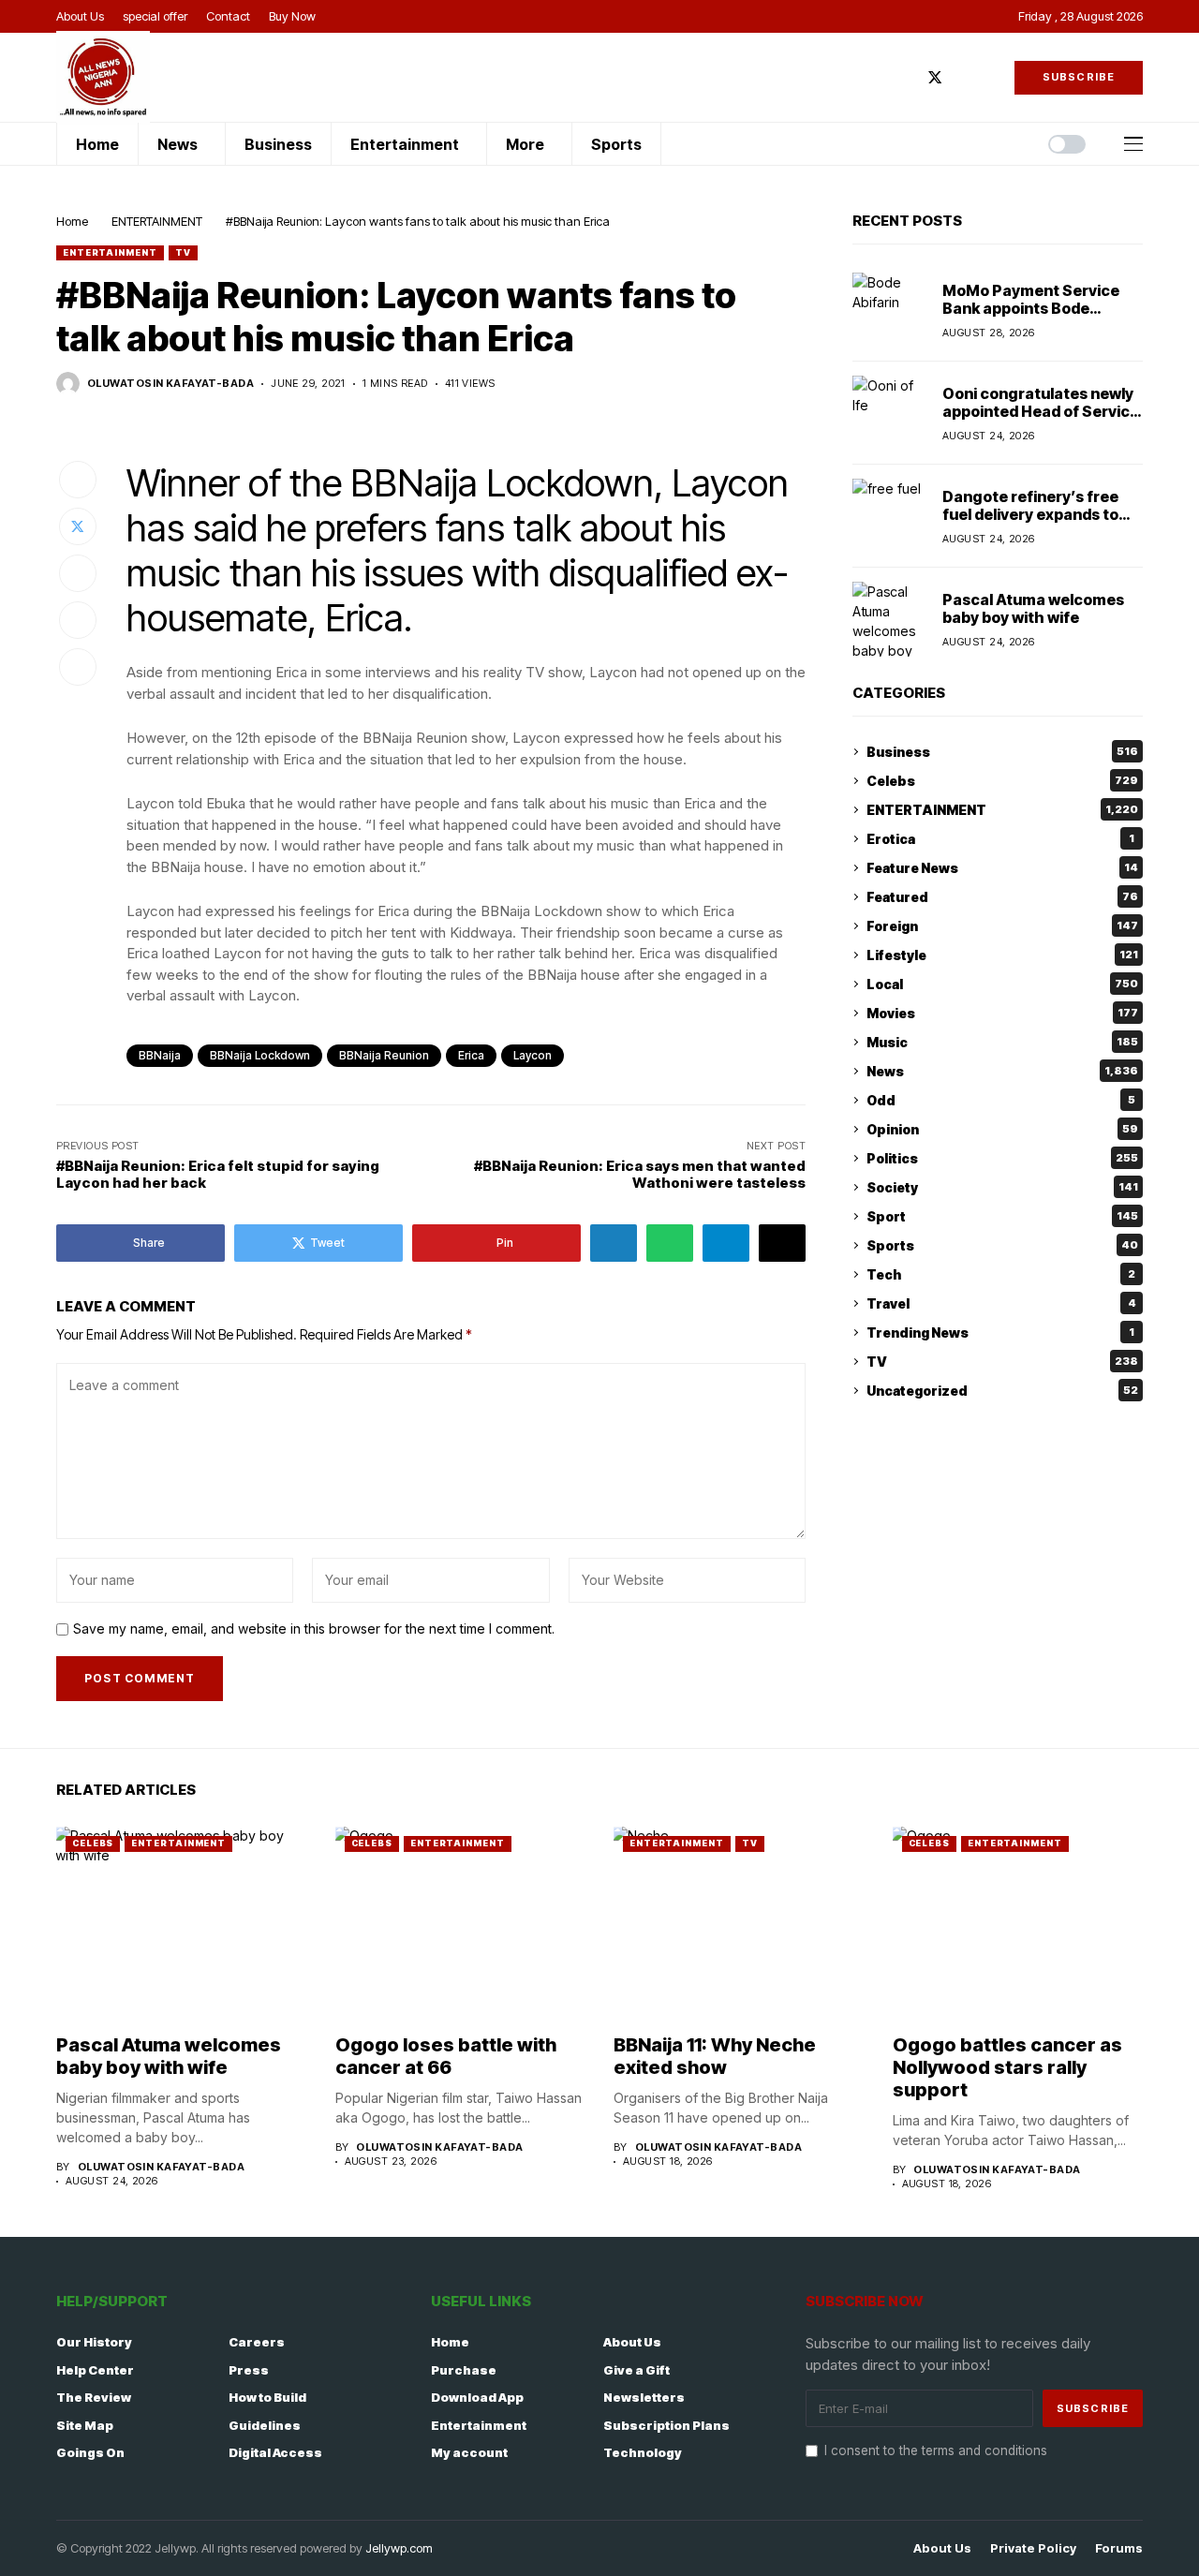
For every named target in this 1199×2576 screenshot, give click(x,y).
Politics (1002, 1158)
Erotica (1000, 839)
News (1002, 1071)
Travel (1001, 1303)
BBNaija (160, 1055)
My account (469, 2452)
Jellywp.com (399, 2548)
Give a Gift (637, 2370)
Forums (1119, 2548)
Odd (1001, 1100)
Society (1002, 1187)
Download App (477, 2397)
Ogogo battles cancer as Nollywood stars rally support (1007, 2067)
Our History (94, 2342)
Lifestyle (1002, 955)
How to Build (267, 2397)
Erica (471, 1055)
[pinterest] (990, 77)
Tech (1001, 1274)
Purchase (464, 2370)
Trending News (1000, 1332)
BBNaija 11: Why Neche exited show (715, 2056)
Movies (1002, 1013)
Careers (257, 2342)
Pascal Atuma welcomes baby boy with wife (1033, 607)
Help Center (95, 2370)
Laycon (533, 1055)
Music (1002, 1042)
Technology (643, 2452)
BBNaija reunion (384, 1055)
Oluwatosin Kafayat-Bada (170, 384)
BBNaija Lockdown (260, 1055)
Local (1002, 984)
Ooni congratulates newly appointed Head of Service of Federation (1041, 410)
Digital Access (275, 2452)
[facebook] (907, 77)
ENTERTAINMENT (157, 221)
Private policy (1033, 2548)
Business (1002, 752)
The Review (94, 2397)
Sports (1002, 1245)
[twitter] (935, 77)
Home (72, 221)
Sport (1002, 1216)
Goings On (90, 2452)
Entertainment (479, 2425)
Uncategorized (1002, 1391)
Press (249, 2370)
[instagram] (963, 77)
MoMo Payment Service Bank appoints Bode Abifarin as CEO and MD (1031, 307)
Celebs (1002, 781)
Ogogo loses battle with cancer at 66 (446, 2056)
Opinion (1002, 1129)
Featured (1002, 897)
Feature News (1002, 868)
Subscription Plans (666, 2425)
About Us (632, 2342)
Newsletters (644, 2397)
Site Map (85, 2425)
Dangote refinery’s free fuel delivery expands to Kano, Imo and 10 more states (1030, 523)
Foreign (1002, 926)
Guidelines (265, 2425)
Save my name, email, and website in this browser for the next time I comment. (314, 1629)
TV (183, 252)
